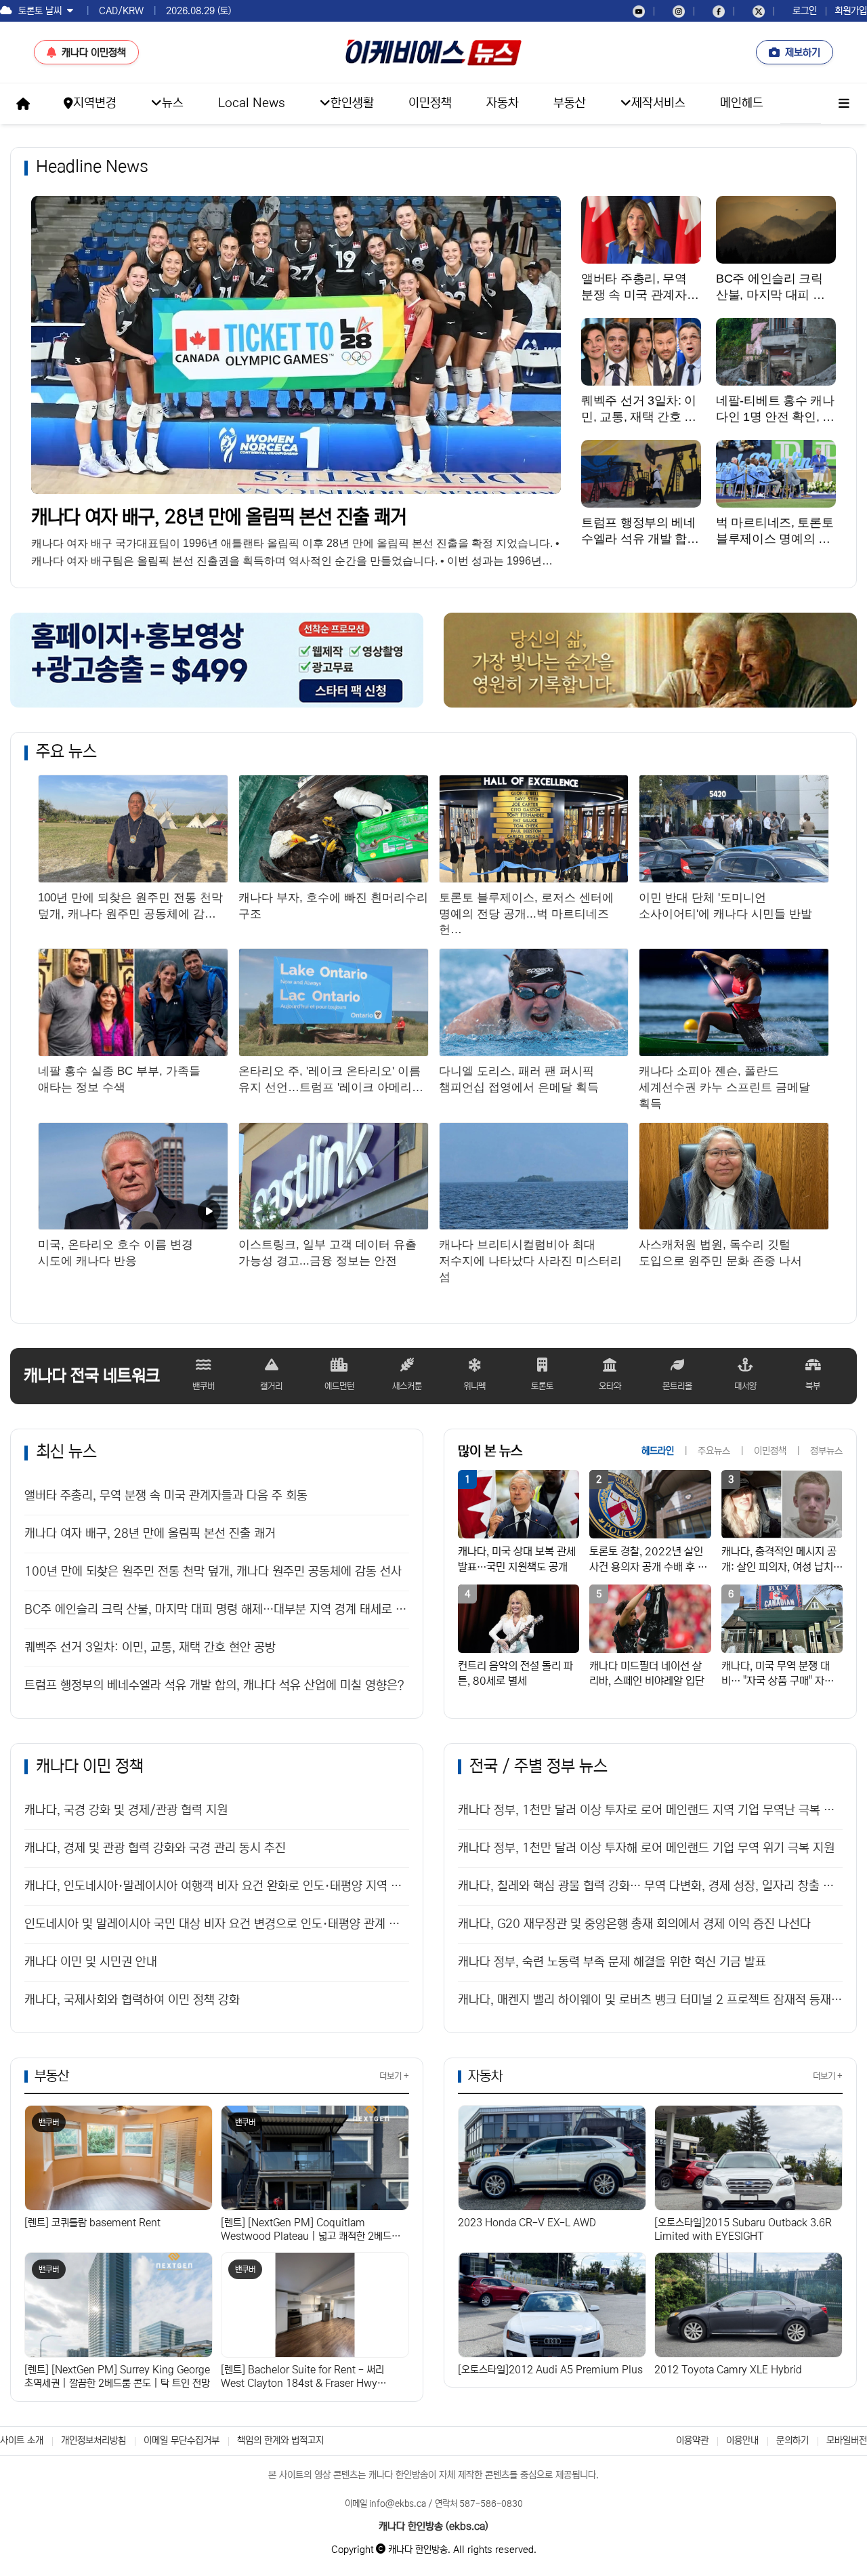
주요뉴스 (714, 1451)
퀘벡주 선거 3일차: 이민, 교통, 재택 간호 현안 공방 (150, 1648)
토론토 (542, 1386)
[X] (759, 11)
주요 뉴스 (66, 752)
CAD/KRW (121, 11)
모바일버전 (847, 2440)
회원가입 (851, 11)
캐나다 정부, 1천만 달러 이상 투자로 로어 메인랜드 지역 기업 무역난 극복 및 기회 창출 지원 (650, 1810)
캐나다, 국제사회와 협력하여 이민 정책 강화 (132, 2000)
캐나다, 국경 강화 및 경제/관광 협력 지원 (126, 1810)
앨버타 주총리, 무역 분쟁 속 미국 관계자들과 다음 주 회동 (166, 1496)
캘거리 (271, 1386)
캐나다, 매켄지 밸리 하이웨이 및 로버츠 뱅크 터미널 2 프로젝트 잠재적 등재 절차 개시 (650, 2000)
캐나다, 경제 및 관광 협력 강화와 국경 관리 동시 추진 (155, 1848)
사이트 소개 (22, 2440)
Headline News (92, 167)
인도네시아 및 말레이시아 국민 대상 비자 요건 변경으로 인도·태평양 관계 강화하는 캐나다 (217, 1924)
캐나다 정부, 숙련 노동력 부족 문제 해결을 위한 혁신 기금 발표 (612, 1962)
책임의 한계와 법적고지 (280, 2440)
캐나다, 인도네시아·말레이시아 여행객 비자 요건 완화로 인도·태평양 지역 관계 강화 (217, 1886)
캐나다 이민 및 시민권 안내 (91, 1962)
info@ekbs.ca (398, 2504)
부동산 (52, 2076)
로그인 (805, 11)
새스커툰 (407, 1386)
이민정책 (770, 1451)
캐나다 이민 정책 (90, 1766)
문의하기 (792, 2440)
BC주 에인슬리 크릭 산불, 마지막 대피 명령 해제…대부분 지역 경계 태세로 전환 (217, 1610)
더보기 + (394, 2076)
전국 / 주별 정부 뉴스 (538, 1766)
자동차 (485, 2076)
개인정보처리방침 (93, 2440)
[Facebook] (719, 11)
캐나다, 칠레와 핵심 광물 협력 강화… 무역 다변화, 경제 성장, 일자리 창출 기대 (650, 1886)
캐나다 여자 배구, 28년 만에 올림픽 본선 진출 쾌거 (219, 517)
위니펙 (474, 1386)
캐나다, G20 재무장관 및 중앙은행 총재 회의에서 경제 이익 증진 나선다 (634, 1924)
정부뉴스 (826, 1451)
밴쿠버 (204, 1386)
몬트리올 (677, 1386)
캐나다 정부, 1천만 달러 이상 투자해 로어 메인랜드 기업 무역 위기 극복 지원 (646, 1848)
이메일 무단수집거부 (182, 2440)
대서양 (745, 1386)
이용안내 (742, 2440)
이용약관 (692, 2440)
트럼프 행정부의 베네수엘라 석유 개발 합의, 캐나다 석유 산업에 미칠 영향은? (214, 1685)
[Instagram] (679, 11)
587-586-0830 (491, 2504)
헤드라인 (658, 1451)
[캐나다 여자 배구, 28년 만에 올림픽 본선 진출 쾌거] (296, 345)
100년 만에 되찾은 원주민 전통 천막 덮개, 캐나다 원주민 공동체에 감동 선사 (213, 1572)
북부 (813, 1386)
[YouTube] (639, 11)
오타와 (610, 1386)
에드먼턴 (339, 1386)
